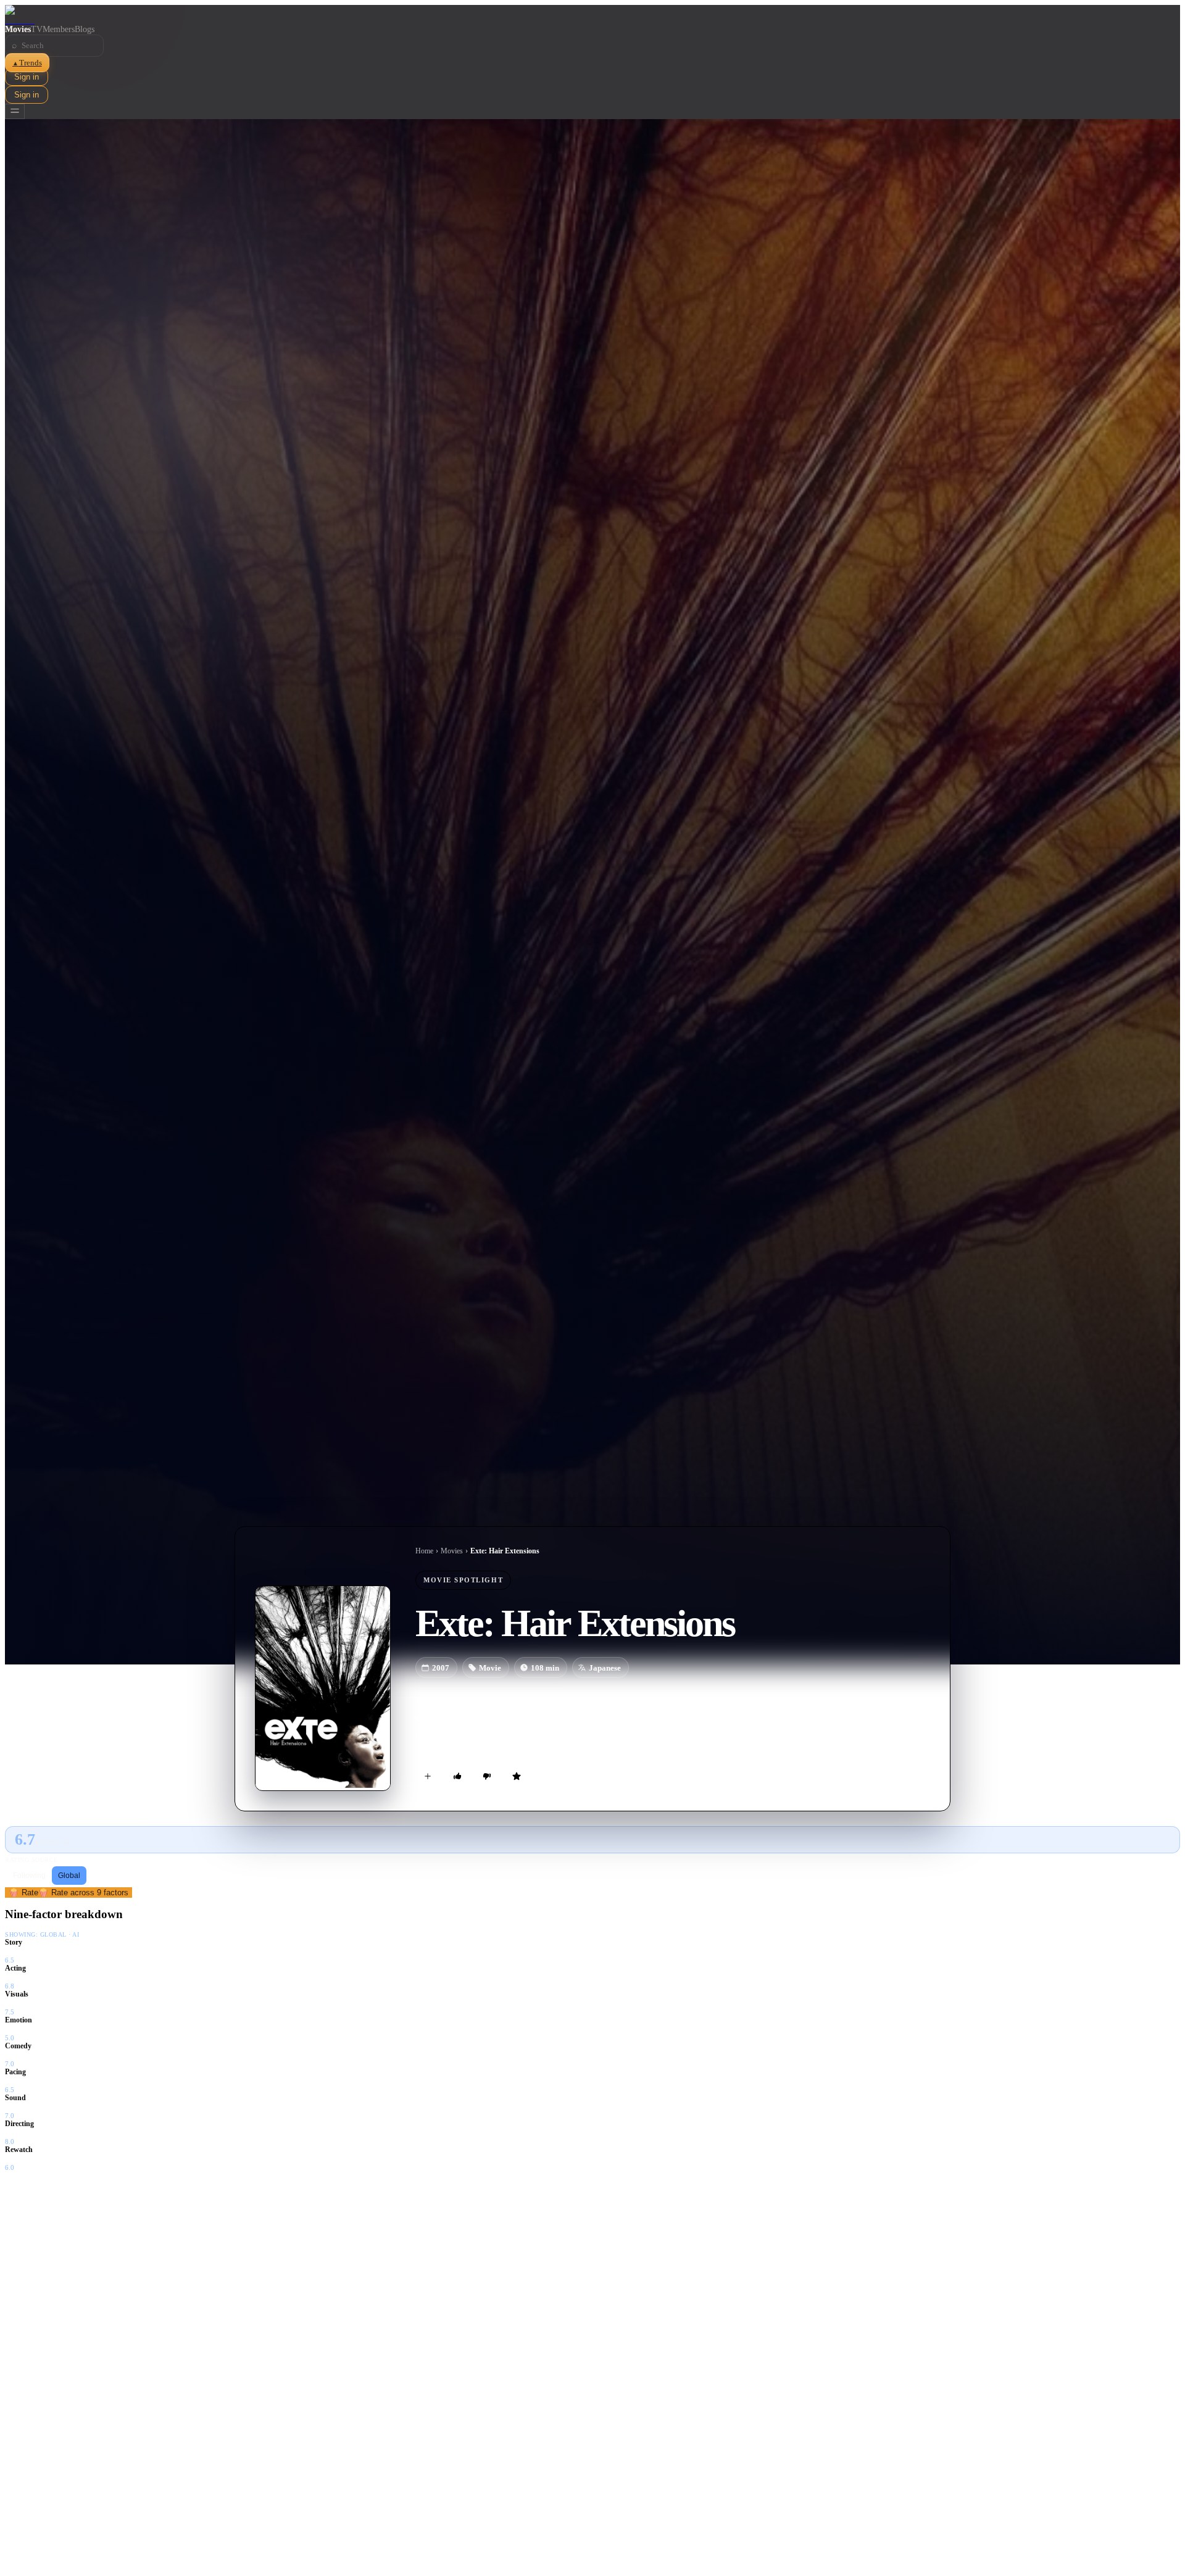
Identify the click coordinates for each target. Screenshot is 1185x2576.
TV (37, 29)
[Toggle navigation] (15, 111)
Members (59, 29)
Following (29, 1876)
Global (69, 1876)
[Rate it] (517, 1776)
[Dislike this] (487, 1776)
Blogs (85, 29)
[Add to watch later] (428, 1776)
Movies (18, 29)
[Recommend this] (457, 1776)
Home (424, 1551)
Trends (27, 63)
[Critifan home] (592, 15)
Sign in (27, 77)
